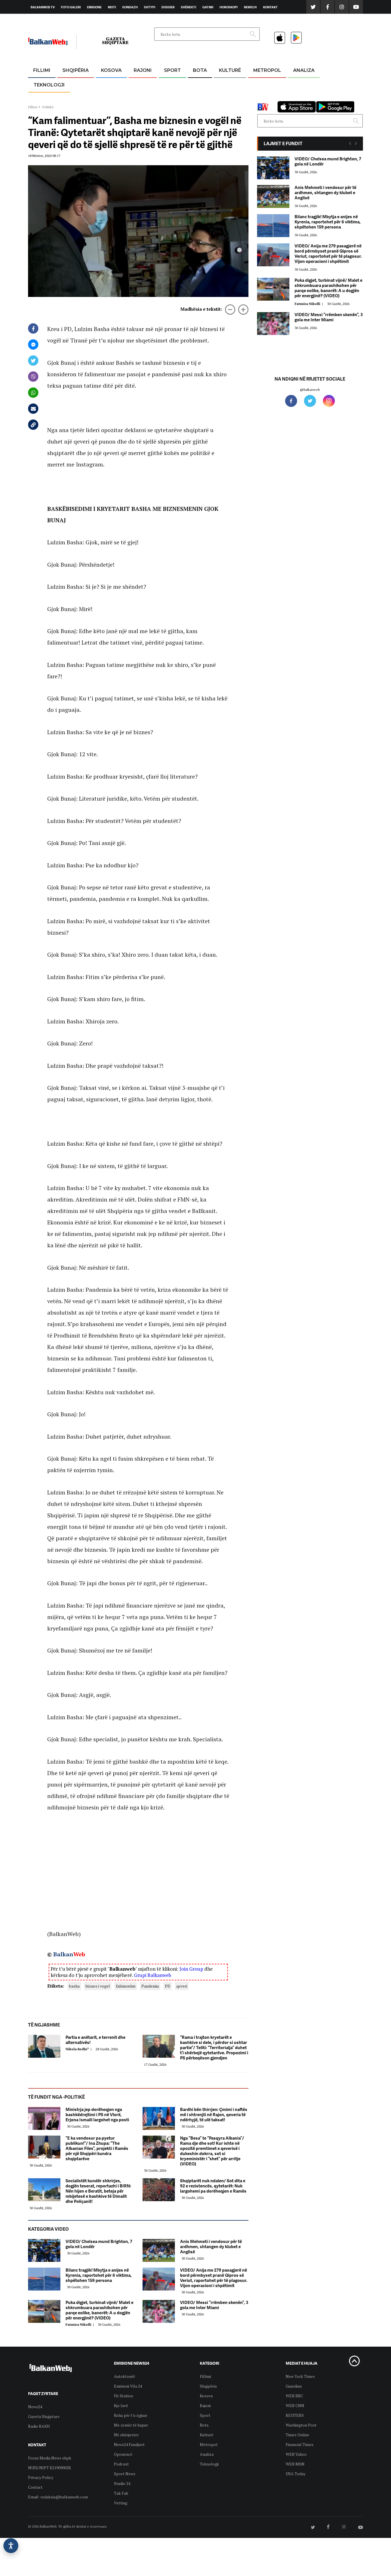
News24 (250, 7)
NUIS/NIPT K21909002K (50, 2468)
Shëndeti (188, 7)
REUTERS (295, 2415)
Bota (200, 70)
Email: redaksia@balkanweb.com (58, 2497)
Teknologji (49, 85)
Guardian (294, 2386)
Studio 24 (122, 2483)
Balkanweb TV (43, 7)
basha (74, 1986)
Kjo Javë (121, 2405)
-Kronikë (69, 84)
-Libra (223, 98)
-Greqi (138, 84)
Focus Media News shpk (50, 2458)
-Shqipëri (171, 98)
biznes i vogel (98, 1986)
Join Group (191, 1969)
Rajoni (143, 70)
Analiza (304, 70)
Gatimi (208, 7)
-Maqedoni (143, 98)
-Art (221, 84)
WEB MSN (295, 2464)
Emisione (94, 7)
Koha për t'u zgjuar (131, 2415)
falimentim (126, 1986)
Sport (172, 70)
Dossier (168, 7)
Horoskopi (229, 7)
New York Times (300, 2376)
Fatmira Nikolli (81, 2324)
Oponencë (123, 2454)
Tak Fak (121, 2493)
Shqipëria (76, 70)
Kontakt (270, 7)
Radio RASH (39, 2426)
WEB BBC (294, 2396)
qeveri (182, 1986)
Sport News (125, 2474)
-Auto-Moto (44, 99)
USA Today (296, 2474)
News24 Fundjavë (129, 2444)
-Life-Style (262, 98)
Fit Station (123, 2396)
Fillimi (42, 70)
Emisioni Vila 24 (128, 2386)
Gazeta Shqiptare (44, 2416)
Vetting (121, 2503)
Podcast (121, 2464)
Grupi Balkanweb (153, 1975)
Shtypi (150, 7)
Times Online (297, 2435)
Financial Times (300, 2444)
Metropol (267, 70)
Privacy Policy (41, 2477)
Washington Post (301, 2425)
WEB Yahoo (296, 2454)
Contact (35, 2487)
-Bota (168, 84)
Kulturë (230, 70)
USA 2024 (200, 84)
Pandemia (150, 1986)
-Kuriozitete (265, 84)
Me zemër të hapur (131, 2425)
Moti (112, 7)
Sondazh (130, 7)
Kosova (111, 70)
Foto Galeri (71, 7)
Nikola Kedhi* (79, 2049)
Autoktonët (125, 2376)
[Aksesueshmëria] (11, 2546)
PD (168, 1986)
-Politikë (70, 98)
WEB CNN (295, 2405)
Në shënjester (126, 2435)
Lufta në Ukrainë (200, 100)
